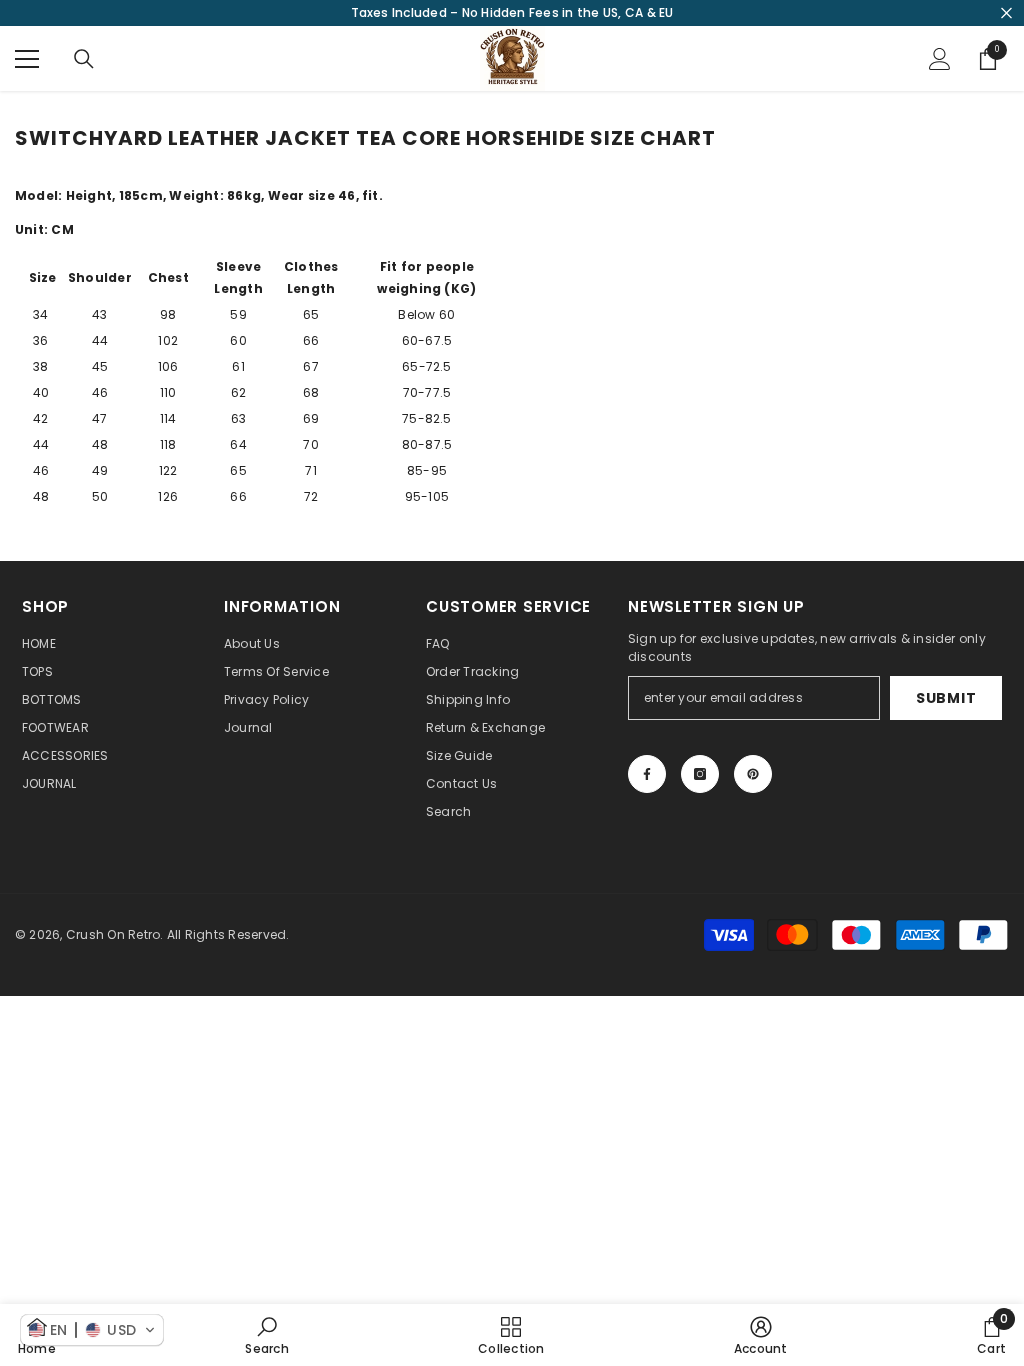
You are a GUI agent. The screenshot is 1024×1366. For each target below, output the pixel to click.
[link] (266, 1335)
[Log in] (940, 59)
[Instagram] (700, 774)
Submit (946, 698)
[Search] (84, 59)
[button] (92, 1330)
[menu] (27, 59)
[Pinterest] (753, 774)
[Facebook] (647, 774)
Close (1006, 13)
